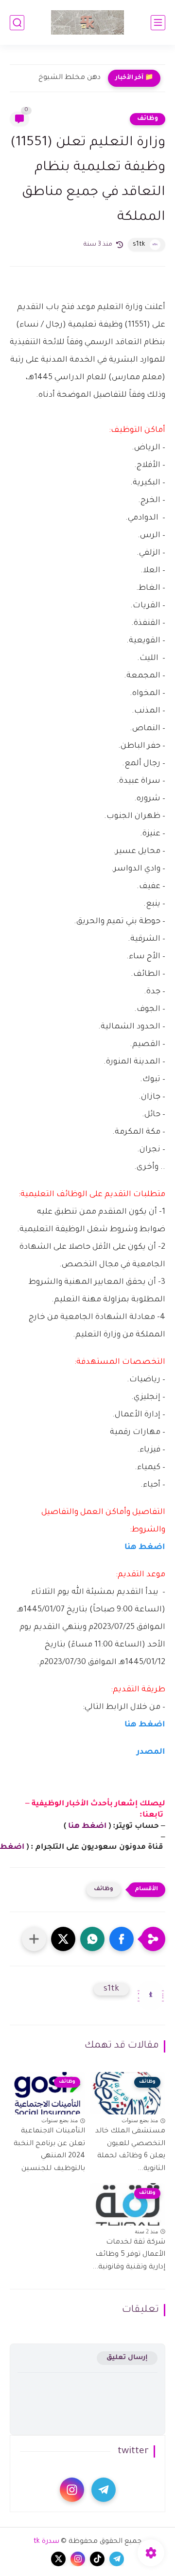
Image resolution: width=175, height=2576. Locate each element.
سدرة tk (46, 2542)
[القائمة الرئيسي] (158, 23)
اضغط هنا (145, 1548)
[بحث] (17, 23)
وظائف (148, 119)
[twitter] (58, 2559)
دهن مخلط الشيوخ (70, 78)
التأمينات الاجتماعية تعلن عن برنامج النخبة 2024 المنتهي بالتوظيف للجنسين (49, 2150)
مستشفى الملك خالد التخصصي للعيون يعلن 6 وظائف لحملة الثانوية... (130, 2150)
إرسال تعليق (127, 2358)
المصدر (150, 1752)
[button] (122, 1939)
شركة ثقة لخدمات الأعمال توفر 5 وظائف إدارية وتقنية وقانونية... (129, 2255)
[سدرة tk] (87, 22)
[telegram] (104, 2490)
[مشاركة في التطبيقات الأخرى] (34, 1939)
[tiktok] (97, 2559)
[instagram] (72, 2490)
